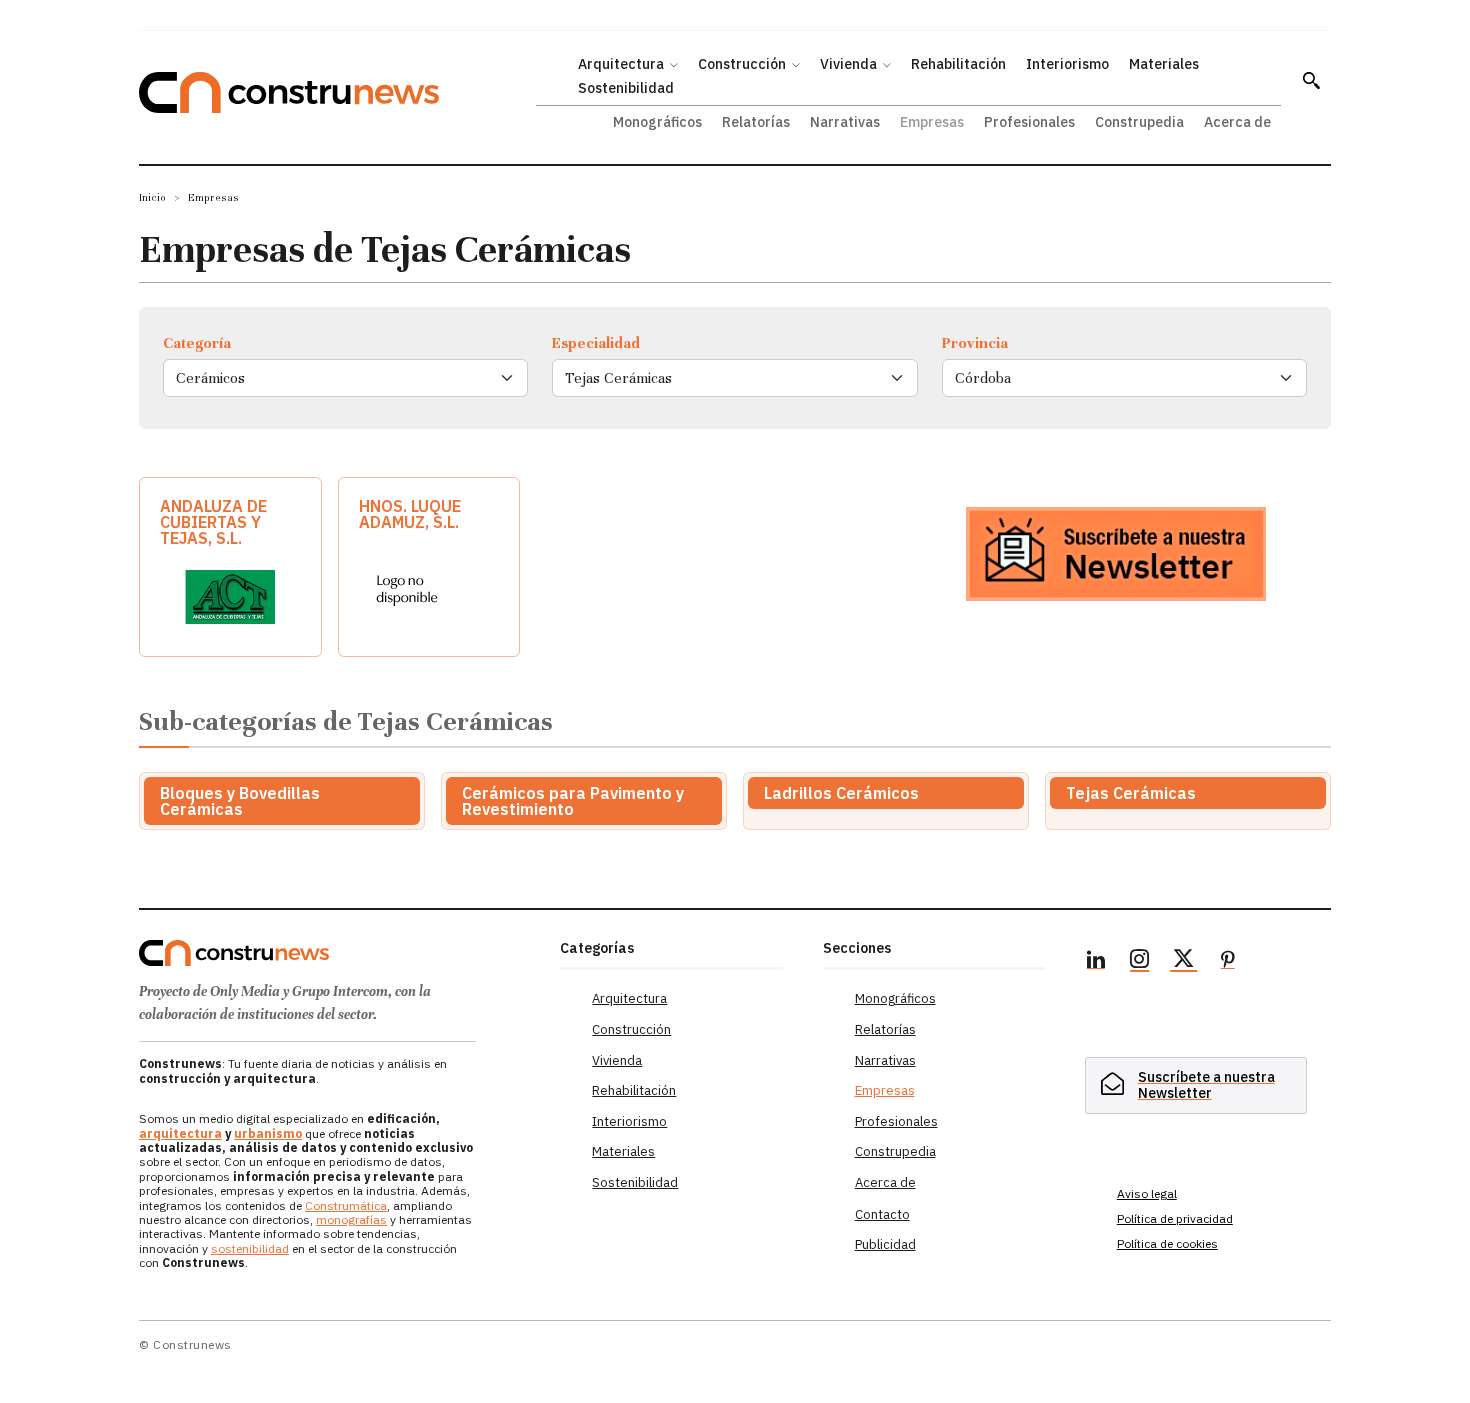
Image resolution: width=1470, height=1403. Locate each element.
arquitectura (180, 1133)
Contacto (882, 1214)
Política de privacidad (1175, 1218)
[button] (1311, 80)
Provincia (975, 343)
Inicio (152, 197)
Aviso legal (1147, 1193)
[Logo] (337, 953)
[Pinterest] (1228, 962)
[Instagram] (1140, 962)
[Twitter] (1184, 962)
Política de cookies (1167, 1243)
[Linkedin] (1096, 962)
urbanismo (268, 1133)
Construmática (346, 1205)
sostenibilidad (250, 1248)
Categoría (197, 343)
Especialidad (596, 343)
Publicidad (885, 1244)
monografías (351, 1219)
